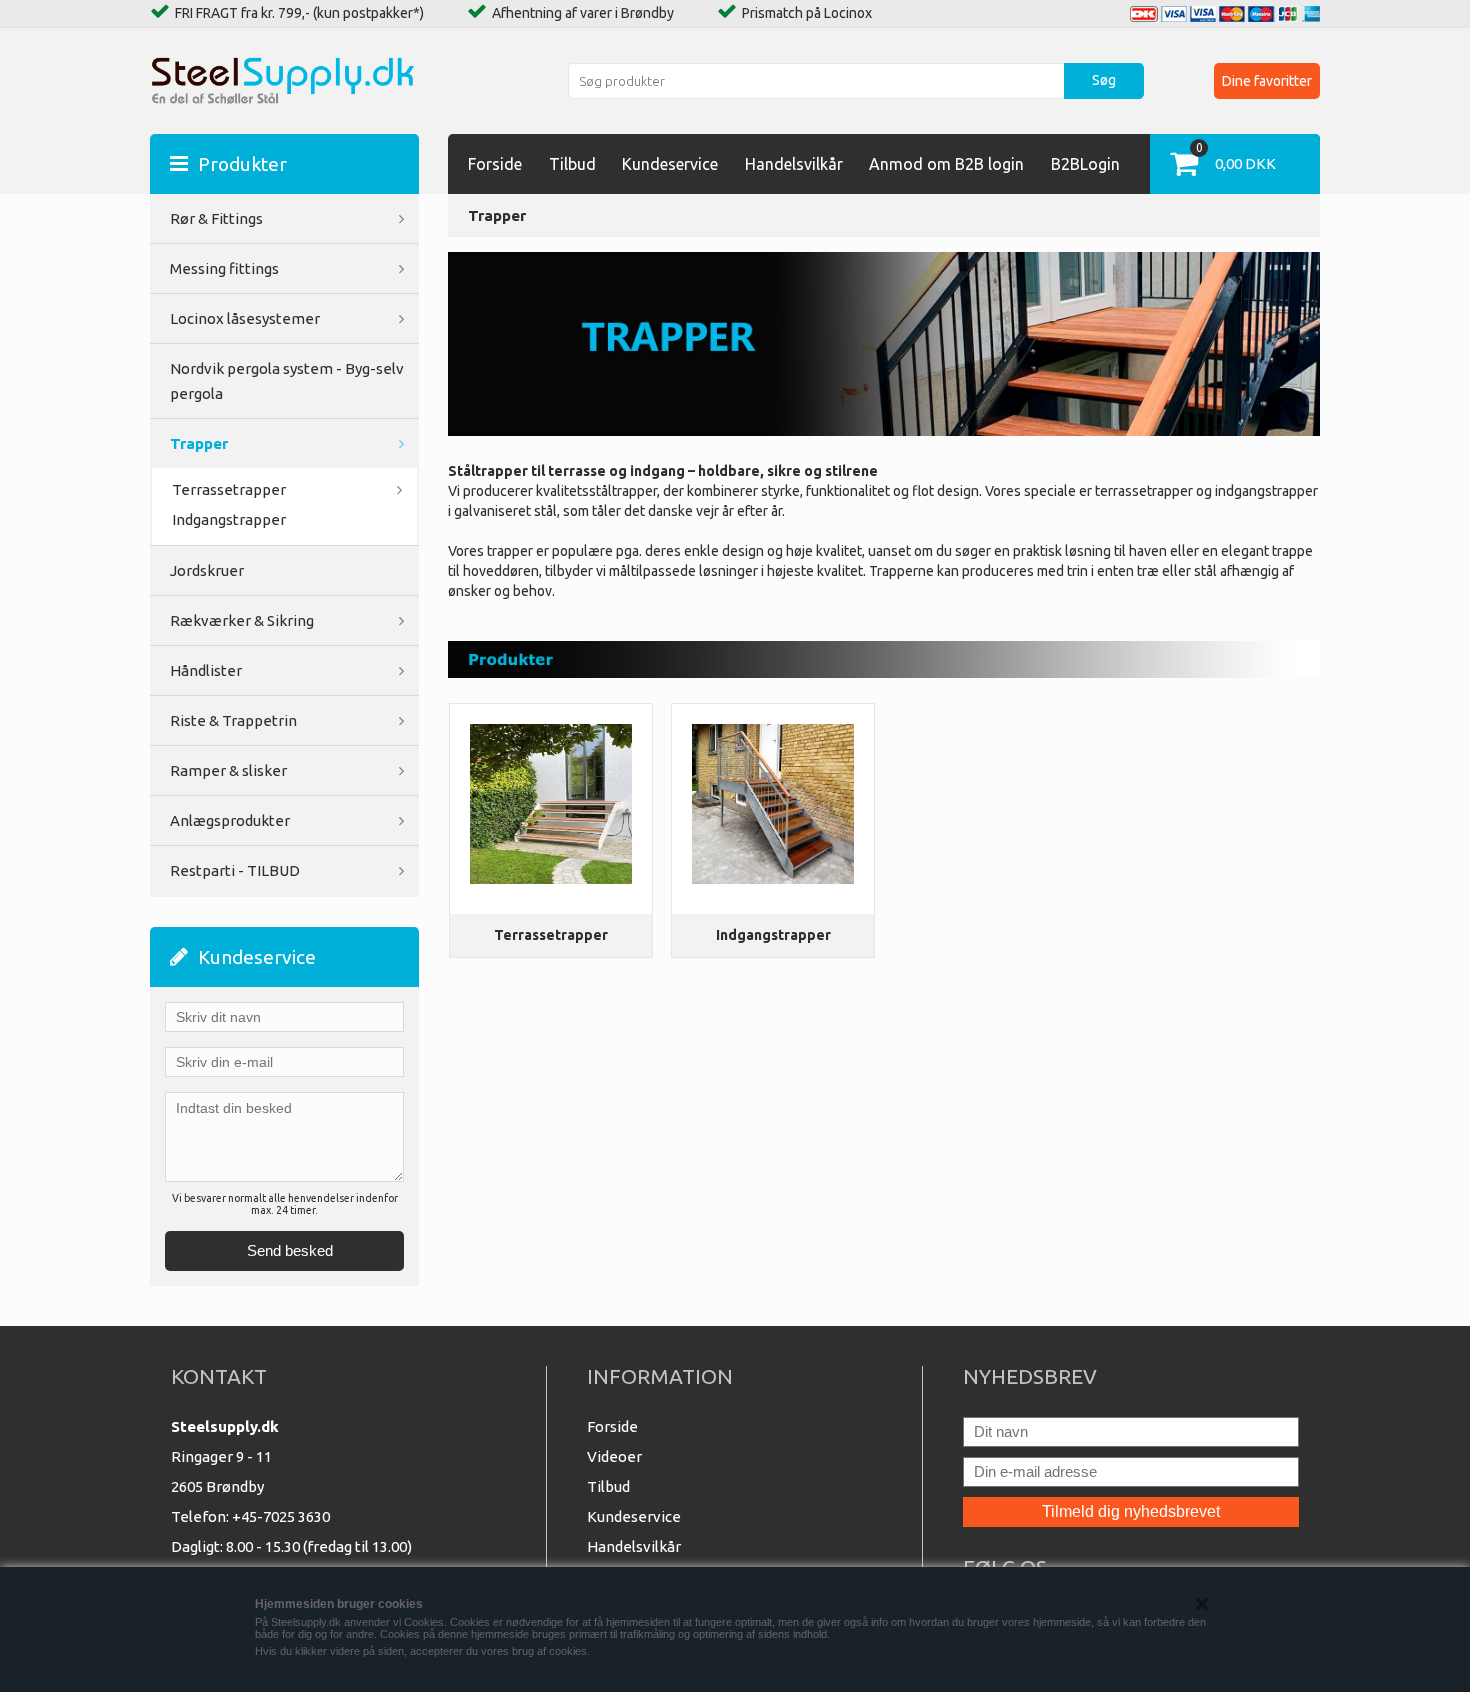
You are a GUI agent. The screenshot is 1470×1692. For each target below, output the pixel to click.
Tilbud (572, 164)
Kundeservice (670, 164)
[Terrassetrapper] (551, 804)
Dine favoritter (1267, 81)
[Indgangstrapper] (773, 804)
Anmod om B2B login (946, 164)
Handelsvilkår (794, 164)
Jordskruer (207, 570)
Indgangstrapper (229, 519)
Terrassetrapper (551, 935)
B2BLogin (1085, 164)
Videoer (614, 1456)
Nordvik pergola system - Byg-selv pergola (287, 381)
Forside (495, 164)
